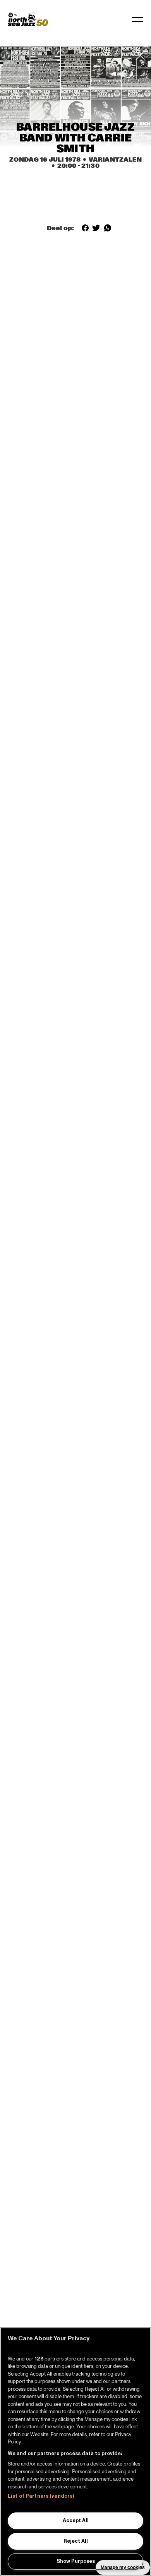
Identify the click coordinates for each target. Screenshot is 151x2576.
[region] (75, 2452)
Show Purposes (76, 2561)
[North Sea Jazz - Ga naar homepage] (28, 19)
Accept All (76, 2521)
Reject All (76, 2541)
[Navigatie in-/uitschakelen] (137, 19)
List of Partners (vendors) (41, 2496)
